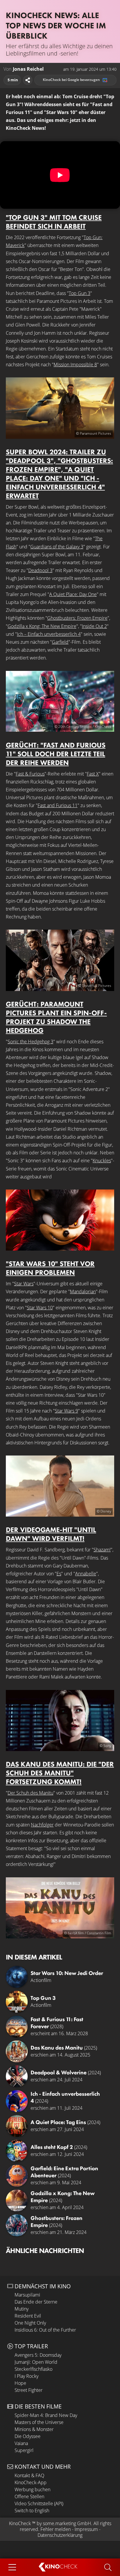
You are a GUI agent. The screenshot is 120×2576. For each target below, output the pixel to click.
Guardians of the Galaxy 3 (57, 547)
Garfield (60, 642)
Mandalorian (83, 1292)
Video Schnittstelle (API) (39, 2504)
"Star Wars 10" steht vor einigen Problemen (50, 1268)
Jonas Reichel (28, 69)
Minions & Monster (34, 2429)
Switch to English (32, 2511)
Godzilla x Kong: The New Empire (42, 626)
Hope (20, 2383)
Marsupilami (27, 2295)
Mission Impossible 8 (75, 365)
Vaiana (21, 2443)
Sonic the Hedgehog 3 (30, 1042)
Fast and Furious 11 (58, 805)
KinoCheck (20, 2523)
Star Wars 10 (40, 1308)
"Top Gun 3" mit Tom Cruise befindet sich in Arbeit (54, 222)
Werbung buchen (32, 2489)
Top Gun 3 (80, 293)
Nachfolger (42, 1825)
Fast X (93, 774)
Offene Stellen (29, 2496)
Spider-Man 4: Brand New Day (46, 2415)
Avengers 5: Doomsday (38, 2355)
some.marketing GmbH (67, 2523)
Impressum (86, 2529)
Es (59, 1574)
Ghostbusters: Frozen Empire (77, 618)
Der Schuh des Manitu (30, 1793)
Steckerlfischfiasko (33, 2369)
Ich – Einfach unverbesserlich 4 (49, 634)
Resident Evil (28, 2316)
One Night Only (30, 2323)
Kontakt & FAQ (29, 2475)
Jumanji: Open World (36, 2362)
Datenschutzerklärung (60, 2535)
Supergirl (24, 2450)
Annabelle (86, 1574)
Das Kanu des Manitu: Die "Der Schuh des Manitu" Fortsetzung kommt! (60, 1773)
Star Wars (24, 1284)
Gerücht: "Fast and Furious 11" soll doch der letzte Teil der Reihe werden (56, 754)
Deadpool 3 (40, 570)
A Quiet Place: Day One (73, 594)
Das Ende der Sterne (36, 2302)
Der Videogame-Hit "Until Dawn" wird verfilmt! (51, 1534)
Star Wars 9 (66, 1411)
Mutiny (22, 2309)
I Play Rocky (27, 2376)
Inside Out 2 (94, 626)
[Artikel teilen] (28, 80)
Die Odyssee (28, 2436)
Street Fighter (29, 2390)
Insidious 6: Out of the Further (45, 2330)
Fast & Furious (30, 774)
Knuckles (102, 1161)
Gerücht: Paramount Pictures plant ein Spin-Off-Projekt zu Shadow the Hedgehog (56, 1017)
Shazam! (102, 1550)
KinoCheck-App (31, 2482)
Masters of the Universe (39, 2422)
